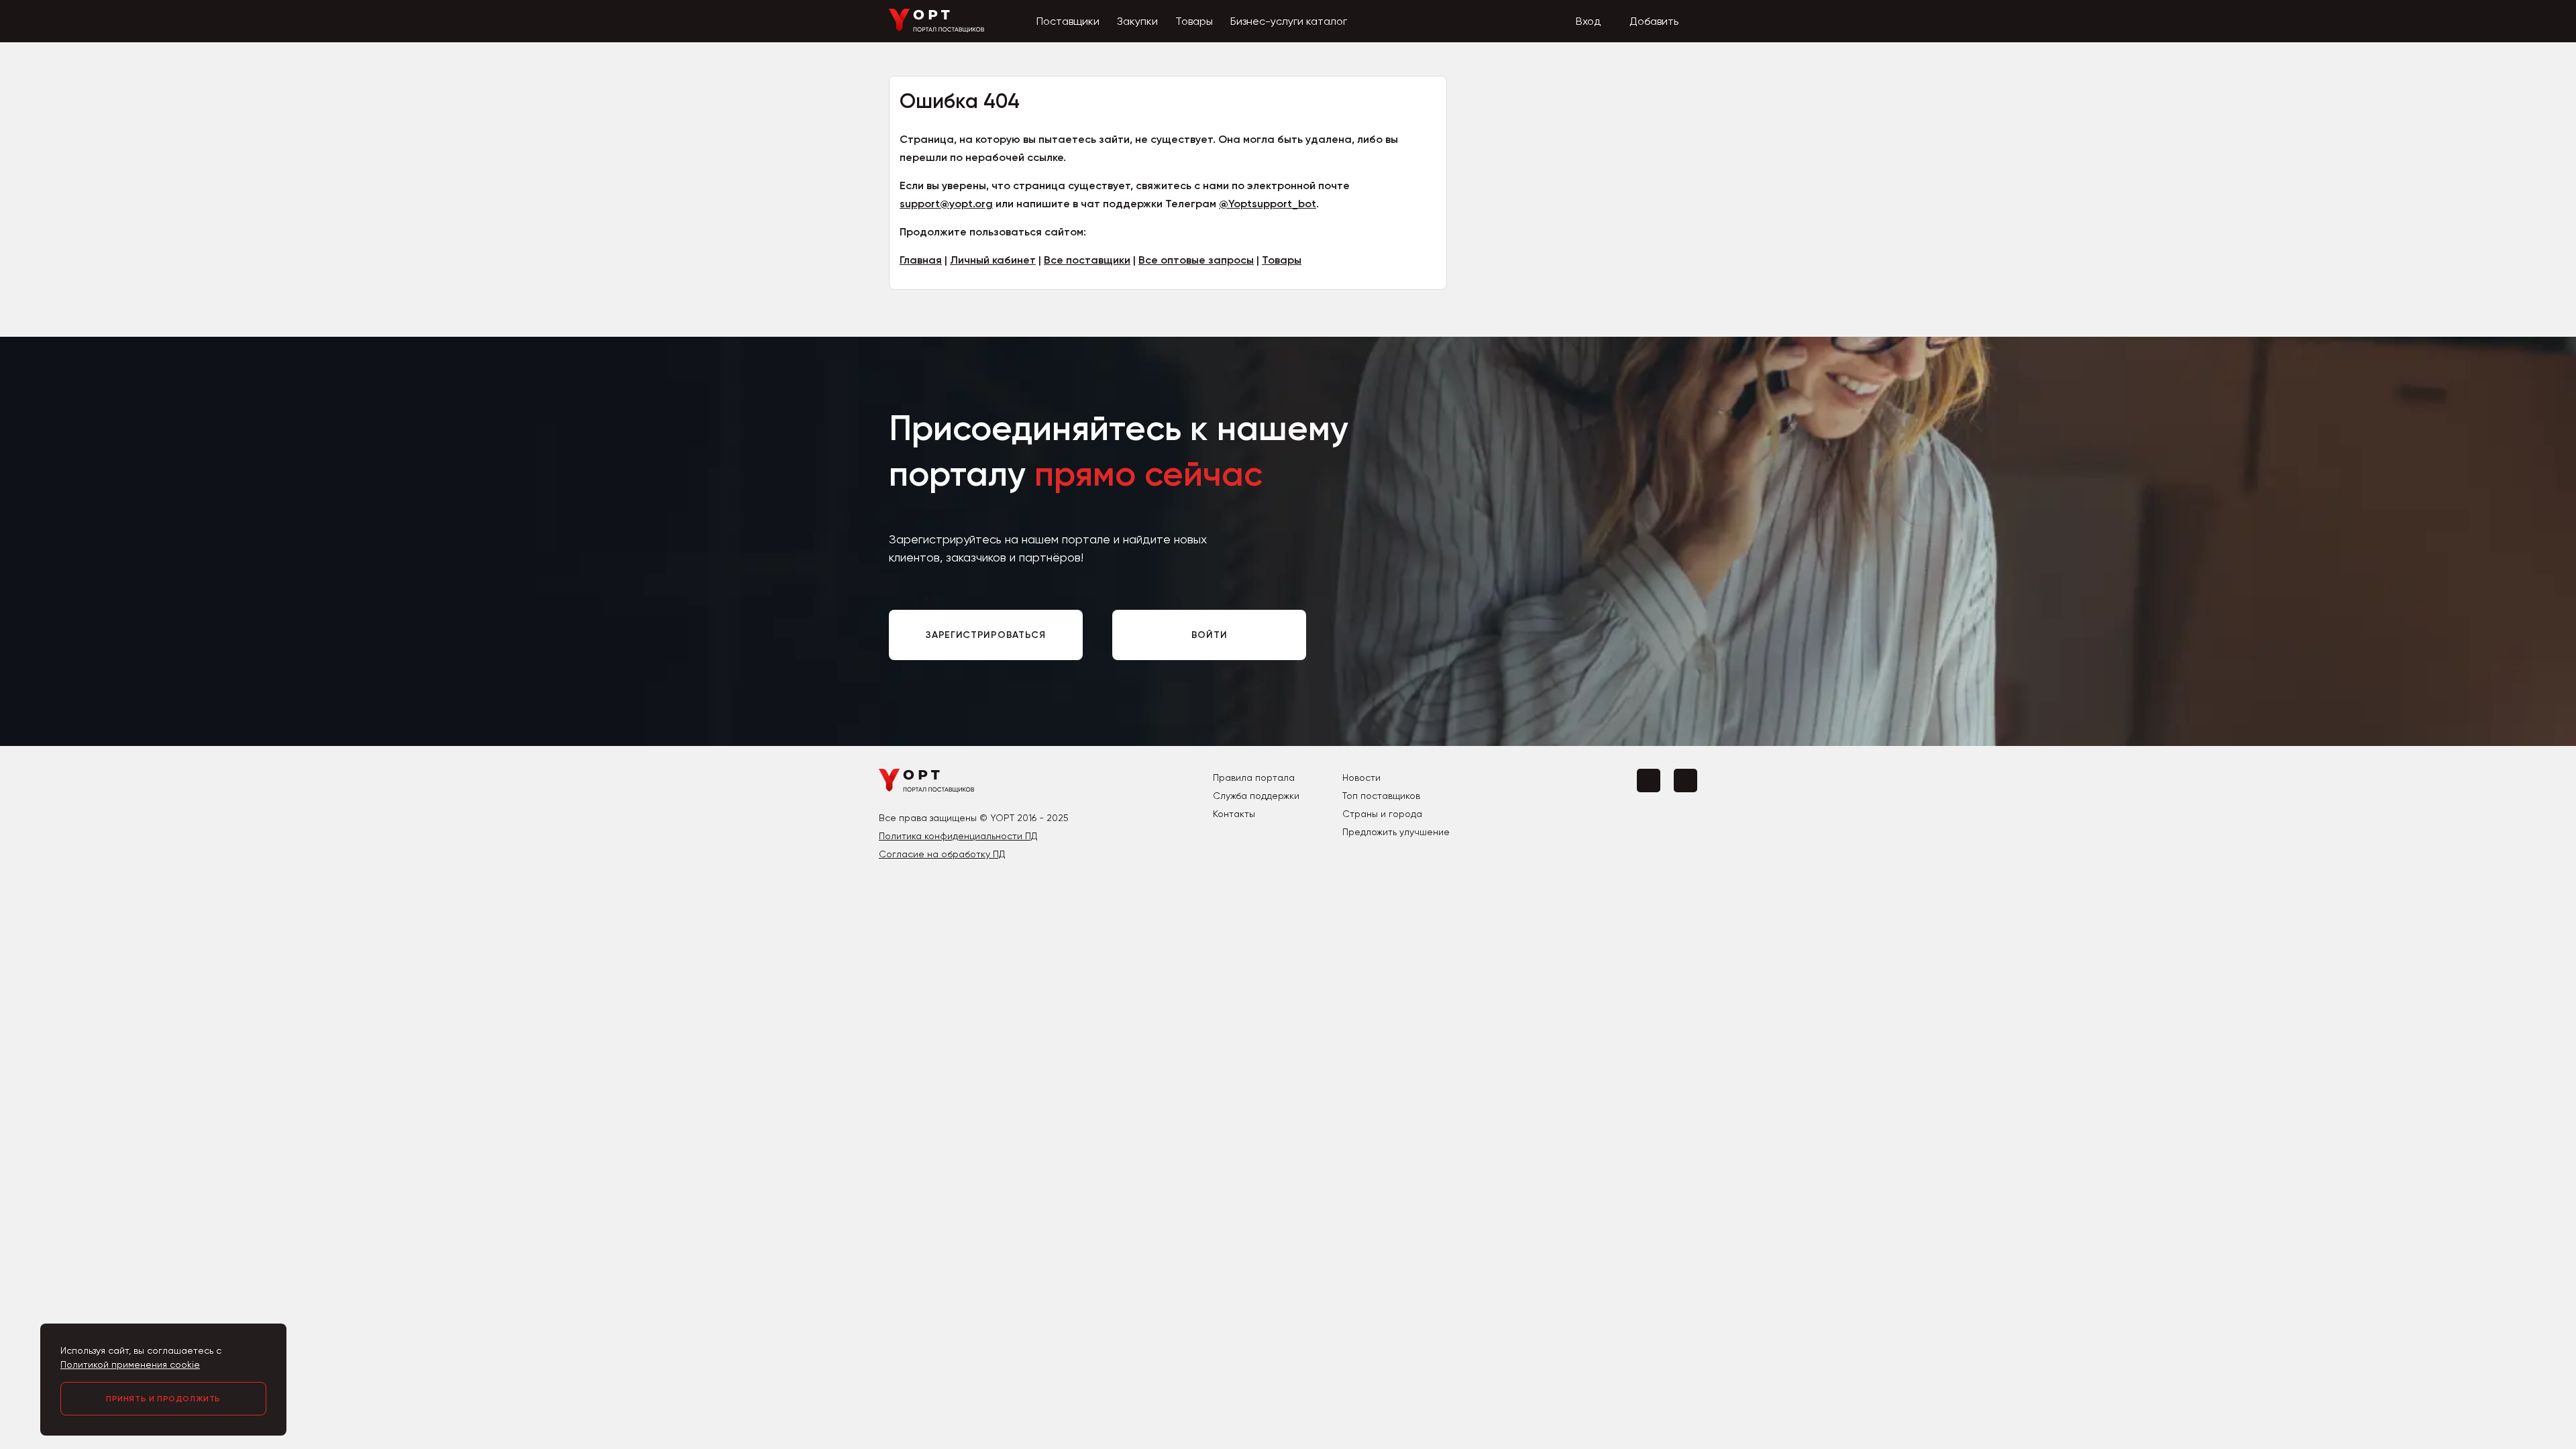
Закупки (1137, 21)
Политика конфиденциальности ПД (958, 836)
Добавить (1654, 21)
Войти (1210, 635)
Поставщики (1068, 21)
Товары (1194, 21)
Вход (1588, 21)
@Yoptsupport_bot (1268, 204)
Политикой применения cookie (130, 1364)
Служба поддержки (1256, 796)
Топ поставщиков (1381, 796)
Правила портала (1254, 777)
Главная (921, 260)
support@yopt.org (946, 204)
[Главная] (937, 29)
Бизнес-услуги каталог (1289, 21)
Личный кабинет (993, 260)
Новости (1361, 777)
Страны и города (1382, 814)
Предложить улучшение (1396, 832)
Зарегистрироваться (986, 635)
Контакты (1234, 814)
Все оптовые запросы (1196, 260)
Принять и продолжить (163, 1399)
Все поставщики (1087, 260)
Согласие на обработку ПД (942, 854)
